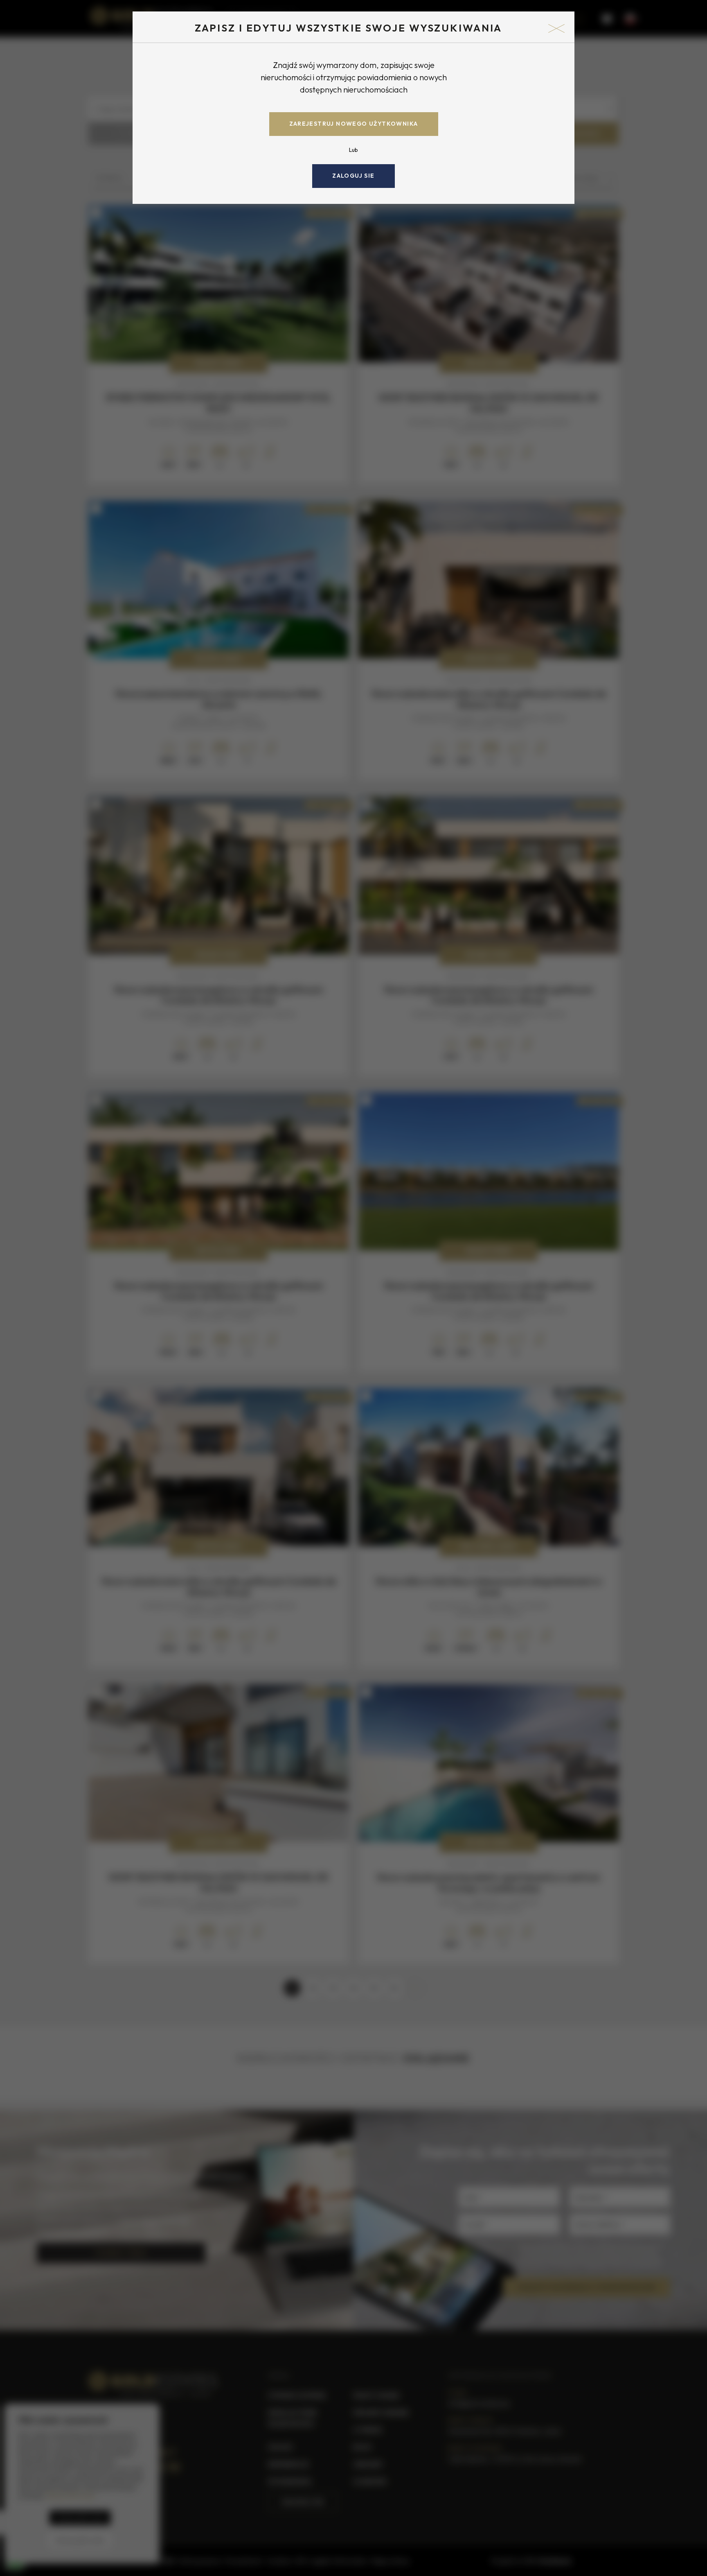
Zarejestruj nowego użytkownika (354, 124)
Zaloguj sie (353, 176)
